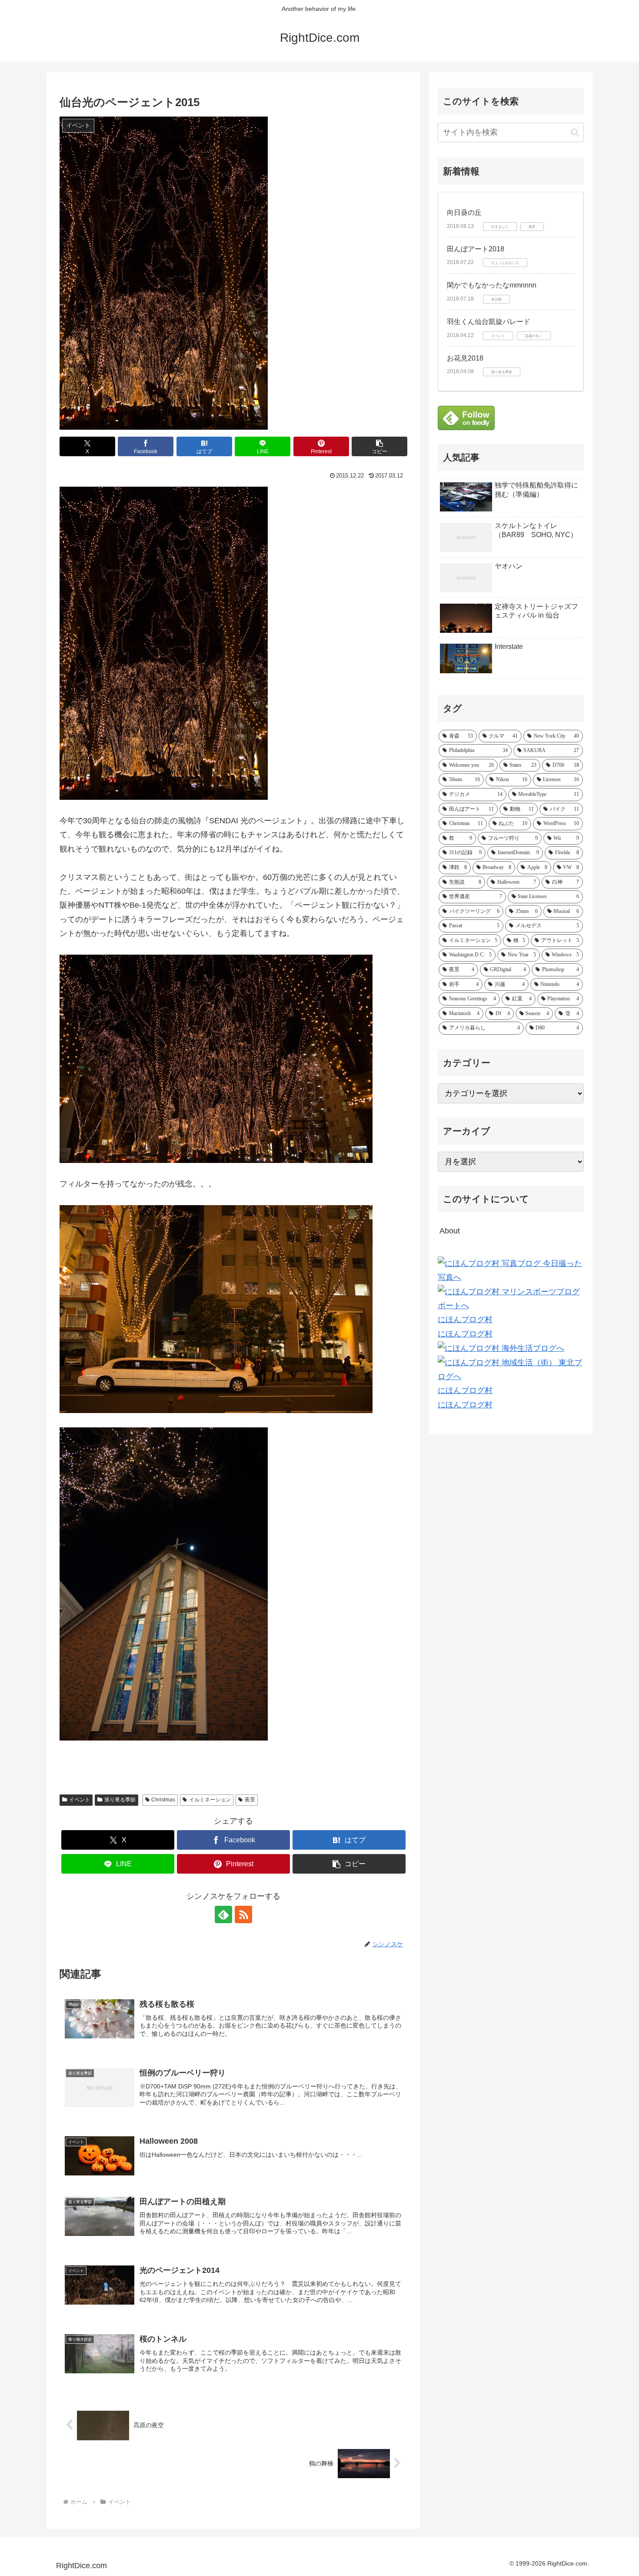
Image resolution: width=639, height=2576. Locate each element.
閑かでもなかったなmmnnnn (492, 285)
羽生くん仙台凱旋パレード (489, 322)
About (450, 1231)
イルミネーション (210, 1800)
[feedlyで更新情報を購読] (223, 1914)
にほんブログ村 (465, 1320)
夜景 (250, 1800)
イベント (80, 1800)
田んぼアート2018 (476, 249)
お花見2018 (465, 358)
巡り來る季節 (120, 1800)
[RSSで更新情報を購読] (243, 1914)
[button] (379, 446)
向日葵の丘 (464, 212)
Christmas (163, 1800)
